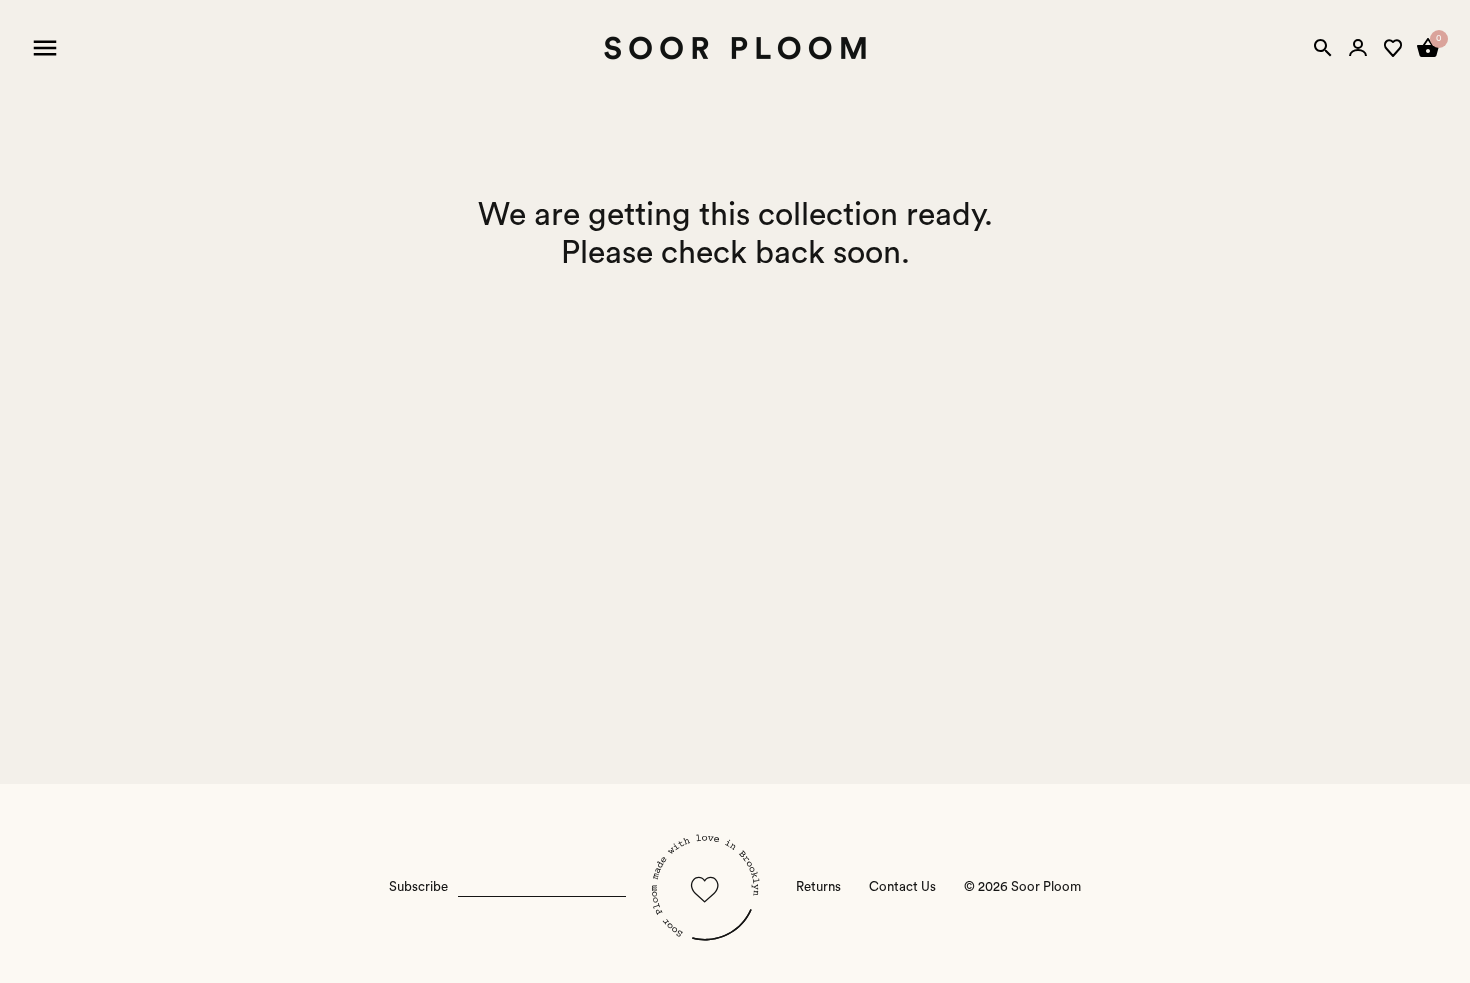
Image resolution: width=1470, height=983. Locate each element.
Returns (818, 887)
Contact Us (902, 887)
